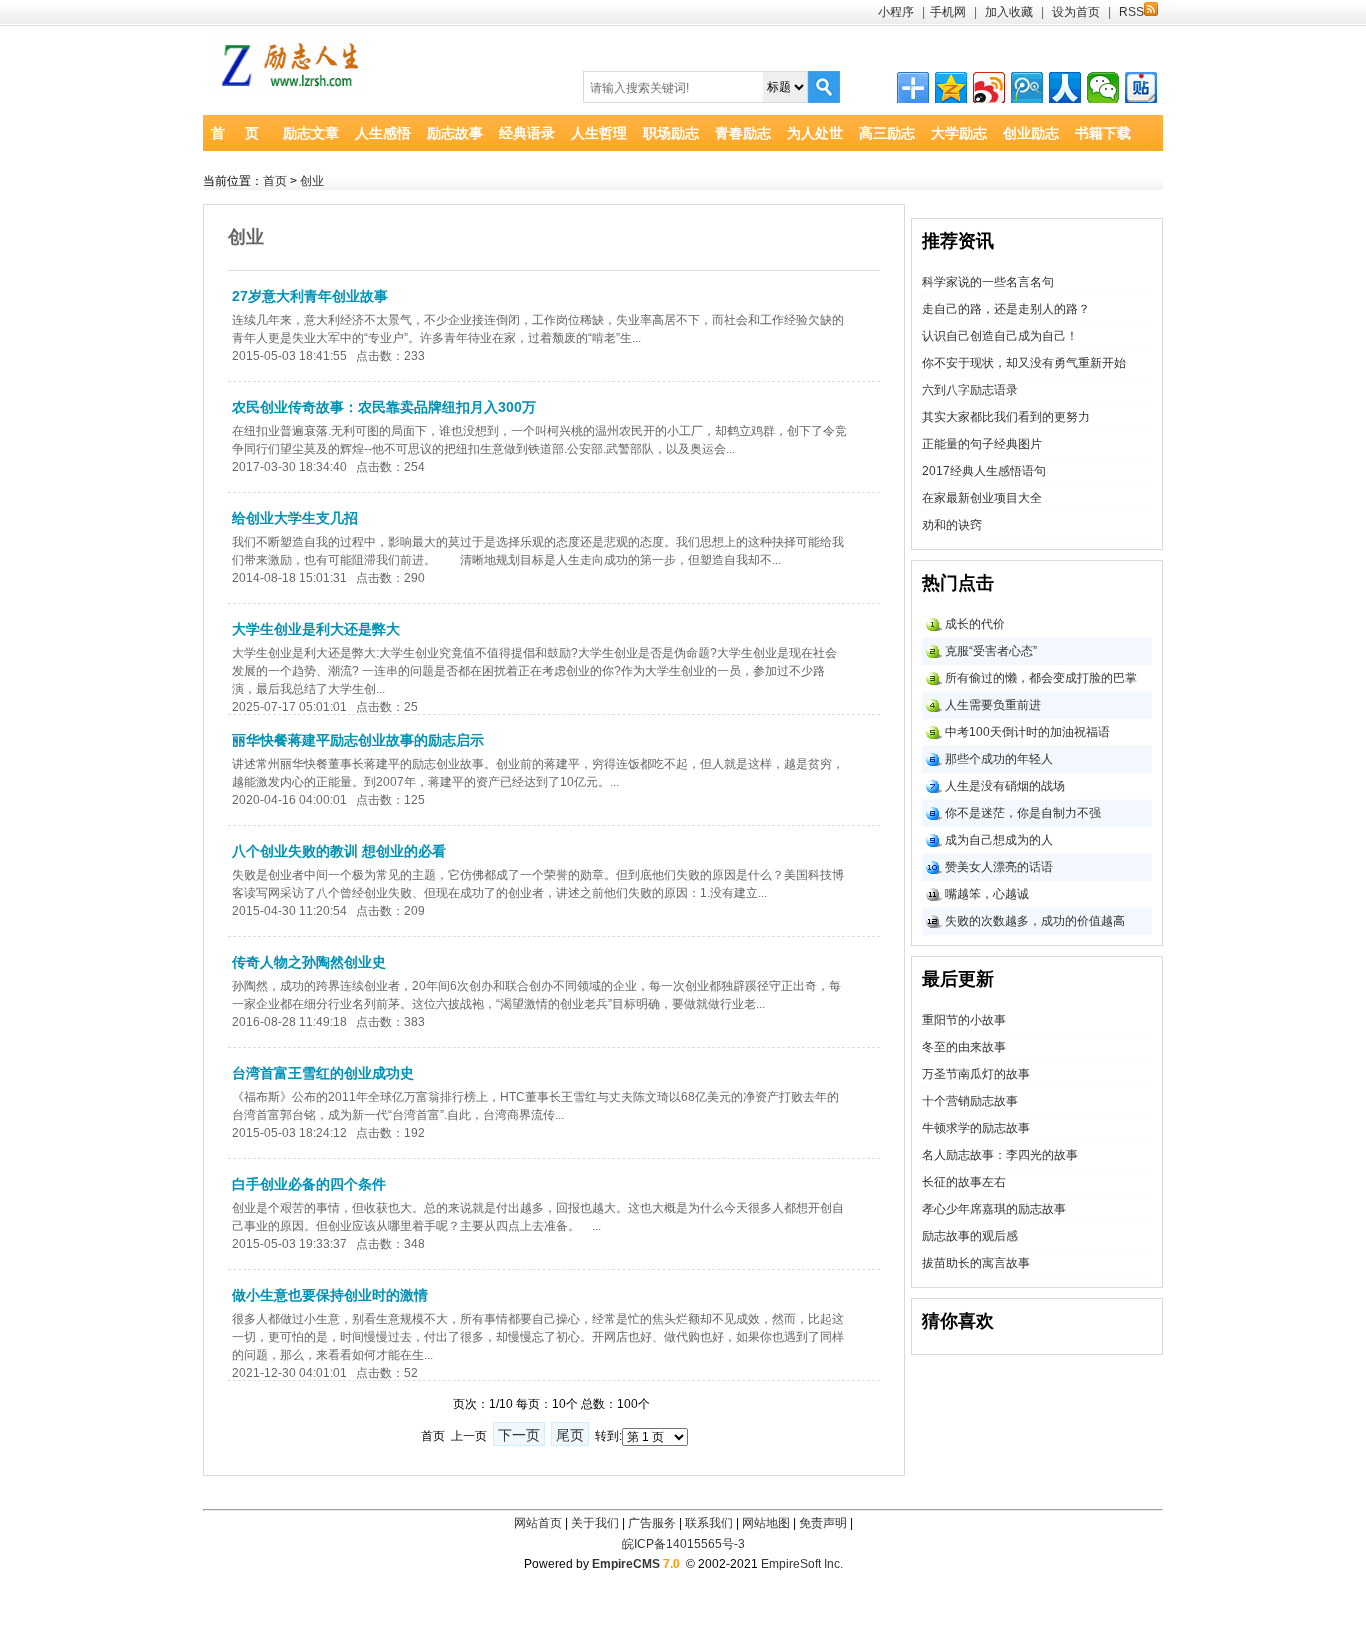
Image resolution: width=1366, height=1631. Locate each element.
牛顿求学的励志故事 (976, 1128)
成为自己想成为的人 (999, 840)
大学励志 (959, 133)
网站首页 (538, 1523)
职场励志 (671, 133)
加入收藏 (1009, 12)
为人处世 (815, 133)
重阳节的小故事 (964, 1020)
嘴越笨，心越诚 (987, 894)
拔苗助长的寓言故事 (976, 1263)
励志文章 (311, 133)
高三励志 (887, 133)
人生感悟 (383, 133)
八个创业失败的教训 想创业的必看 (339, 851)
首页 (275, 181)
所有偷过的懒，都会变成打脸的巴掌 (1041, 678)
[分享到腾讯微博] (1027, 88)
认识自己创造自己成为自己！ (1000, 336)
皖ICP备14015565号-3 (683, 1544)
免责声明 (823, 1523)
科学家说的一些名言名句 (988, 282)
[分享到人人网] (1065, 88)
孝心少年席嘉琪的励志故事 (994, 1209)
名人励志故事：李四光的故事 (1000, 1155)
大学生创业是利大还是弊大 (316, 629)
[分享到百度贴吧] (1141, 88)
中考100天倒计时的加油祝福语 (1027, 732)
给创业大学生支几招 (295, 518)
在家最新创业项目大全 (982, 498)
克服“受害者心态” (991, 651)
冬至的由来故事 (964, 1047)
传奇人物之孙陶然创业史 (309, 962)
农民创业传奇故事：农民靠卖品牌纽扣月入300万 (384, 407)
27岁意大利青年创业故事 (310, 296)
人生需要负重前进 (993, 705)
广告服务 (652, 1523)
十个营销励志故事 (970, 1101)
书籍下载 (1103, 133)
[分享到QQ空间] (951, 88)
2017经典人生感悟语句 (984, 471)
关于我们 (595, 1523)
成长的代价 (975, 624)
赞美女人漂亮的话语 (999, 867)
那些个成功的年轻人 (999, 759)
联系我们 (709, 1523)
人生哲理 (599, 133)
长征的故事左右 (964, 1182)
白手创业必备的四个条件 (309, 1184)
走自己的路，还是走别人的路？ (1006, 309)
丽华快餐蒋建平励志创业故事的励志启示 (358, 740)
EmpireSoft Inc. (802, 1564)
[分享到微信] (1103, 88)
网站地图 (766, 1523)
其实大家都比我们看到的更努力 (1006, 417)
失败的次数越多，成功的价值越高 (1035, 921)
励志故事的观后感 (970, 1236)
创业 (312, 181)
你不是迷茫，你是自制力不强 (1023, 813)
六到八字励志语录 (970, 390)
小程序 (896, 12)
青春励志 (743, 133)
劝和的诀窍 (952, 525)
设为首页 (1076, 12)
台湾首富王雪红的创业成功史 (323, 1073)
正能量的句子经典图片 (982, 444)
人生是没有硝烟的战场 (1005, 786)
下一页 (519, 1435)
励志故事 (455, 133)
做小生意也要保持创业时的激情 (330, 1295)
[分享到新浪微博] (989, 88)
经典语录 (527, 133)
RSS (1131, 12)
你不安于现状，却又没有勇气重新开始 (1024, 363)
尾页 (570, 1435)
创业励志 (1031, 133)
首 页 (235, 133)
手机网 (948, 12)
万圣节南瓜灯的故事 (976, 1074)
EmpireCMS (626, 1564)
